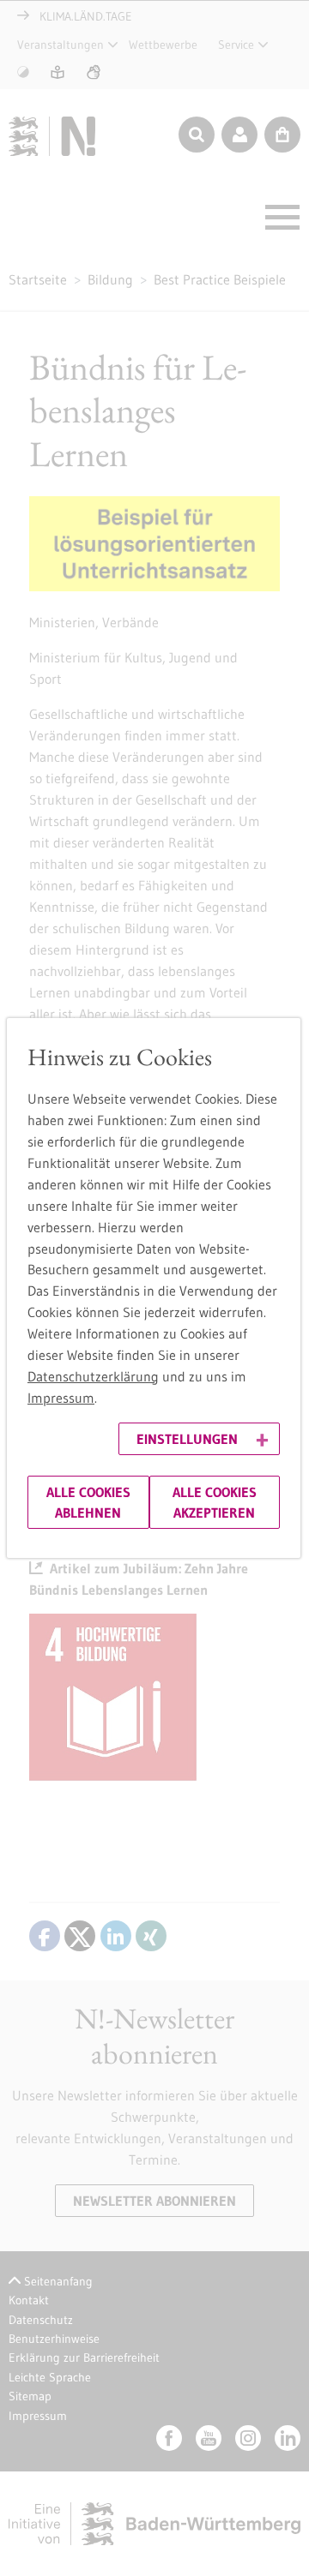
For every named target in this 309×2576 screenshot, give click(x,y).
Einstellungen (187, 1439)
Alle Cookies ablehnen (88, 1502)
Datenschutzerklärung (93, 1376)
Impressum (61, 1398)
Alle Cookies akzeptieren (215, 1502)
